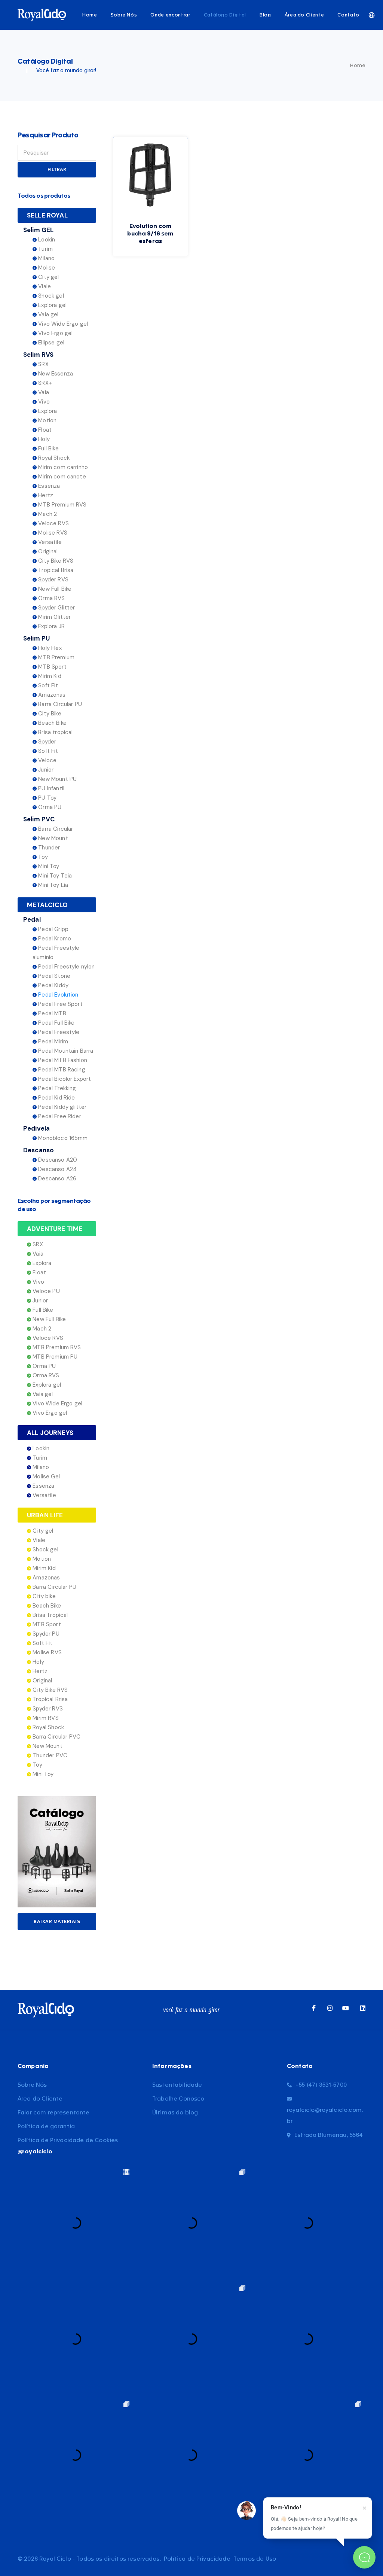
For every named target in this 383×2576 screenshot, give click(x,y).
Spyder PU (45, 1634)
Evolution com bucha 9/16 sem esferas (150, 234)
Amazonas (51, 695)
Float (44, 430)
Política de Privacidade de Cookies (68, 2140)
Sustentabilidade (177, 2085)
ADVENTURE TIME (55, 1229)
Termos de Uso (255, 2559)
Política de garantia (46, 2127)
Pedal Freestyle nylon (66, 967)
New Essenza (55, 374)
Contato (348, 15)
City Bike (49, 714)
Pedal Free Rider (59, 1116)
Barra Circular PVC (56, 1737)
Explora (47, 411)
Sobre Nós (124, 15)
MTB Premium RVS (62, 505)
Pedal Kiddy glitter (62, 1107)
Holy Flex (49, 648)
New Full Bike (54, 589)
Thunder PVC (49, 1755)
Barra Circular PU (59, 704)
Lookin (46, 240)
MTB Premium (56, 657)
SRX (43, 364)
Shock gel (50, 296)
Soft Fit (47, 685)
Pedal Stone (53, 976)
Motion (47, 420)
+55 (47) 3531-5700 (321, 2085)
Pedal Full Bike (56, 1023)
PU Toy (47, 798)
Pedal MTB (51, 1013)
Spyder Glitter (56, 608)
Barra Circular (55, 829)
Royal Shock (53, 458)
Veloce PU (45, 1291)
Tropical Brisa (55, 570)
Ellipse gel (50, 343)
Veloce (47, 760)
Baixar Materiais (57, 1922)
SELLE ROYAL (47, 215)
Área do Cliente (304, 15)
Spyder (46, 742)
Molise (46, 268)
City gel (48, 277)
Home (90, 15)
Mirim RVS (45, 1718)
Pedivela (36, 1128)
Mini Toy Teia (54, 876)
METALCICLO (48, 905)
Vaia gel (48, 314)
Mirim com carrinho (62, 467)
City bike (43, 1596)
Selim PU (36, 638)
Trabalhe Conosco (178, 2099)
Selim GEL (38, 230)
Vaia (43, 392)
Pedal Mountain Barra (65, 1051)
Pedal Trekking (56, 1088)
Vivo (43, 402)
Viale (44, 286)
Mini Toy (48, 866)
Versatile (49, 542)
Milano (46, 258)
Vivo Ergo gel (55, 333)
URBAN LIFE (45, 1515)
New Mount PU (57, 779)
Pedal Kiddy (53, 985)
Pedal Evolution (58, 995)
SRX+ (44, 383)
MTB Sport (52, 667)
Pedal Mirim (52, 1041)
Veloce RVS (53, 523)
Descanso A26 (56, 1178)
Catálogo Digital (225, 15)
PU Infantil (50, 788)
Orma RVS (51, 598)
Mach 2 (47, 514)
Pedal (32, 919)
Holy (43, 439)
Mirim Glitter (54, 617)
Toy (42, 857)
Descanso (39, 1150)
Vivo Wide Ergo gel (62, 324)
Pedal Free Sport (60, 1004)
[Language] (372, 15)
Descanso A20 (57, 1160)
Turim (45, 249)
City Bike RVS (55, 561)
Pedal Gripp (53, 929)
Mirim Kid (49, 676)
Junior (45, 770)
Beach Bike (52, 723)
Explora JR (51, 626)
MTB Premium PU (54, 1357)
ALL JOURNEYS (50, 1433)
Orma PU (49, 807)
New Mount (52, 838)
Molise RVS (52, 533)
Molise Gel (45, 1476)
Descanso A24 (57, 1169)
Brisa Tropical (49, 1615)
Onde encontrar (170, 15)
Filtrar (57, 170)
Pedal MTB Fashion (62, 1060)
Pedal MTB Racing (61, 1070)
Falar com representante (54, 2113)
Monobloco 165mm (62, 1138)
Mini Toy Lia (52, 885)
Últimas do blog (175, 2113)
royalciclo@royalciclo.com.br (325, 2116)
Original (47, 551)
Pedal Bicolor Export (64, 1079)
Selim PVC (39, 819)
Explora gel (52, 305)
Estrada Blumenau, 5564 (329, 2135)
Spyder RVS (53, 580)
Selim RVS (38, 355)
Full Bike (48, 448)
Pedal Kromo (54, 939)
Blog (265, 15)
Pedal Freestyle (58, 1032)
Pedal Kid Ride (56, 1098)
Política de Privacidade (197, 2559)
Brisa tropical (55, 732)
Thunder (48, 848)
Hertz (45, 495)
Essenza (48, 486)
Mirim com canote (61, 477)
